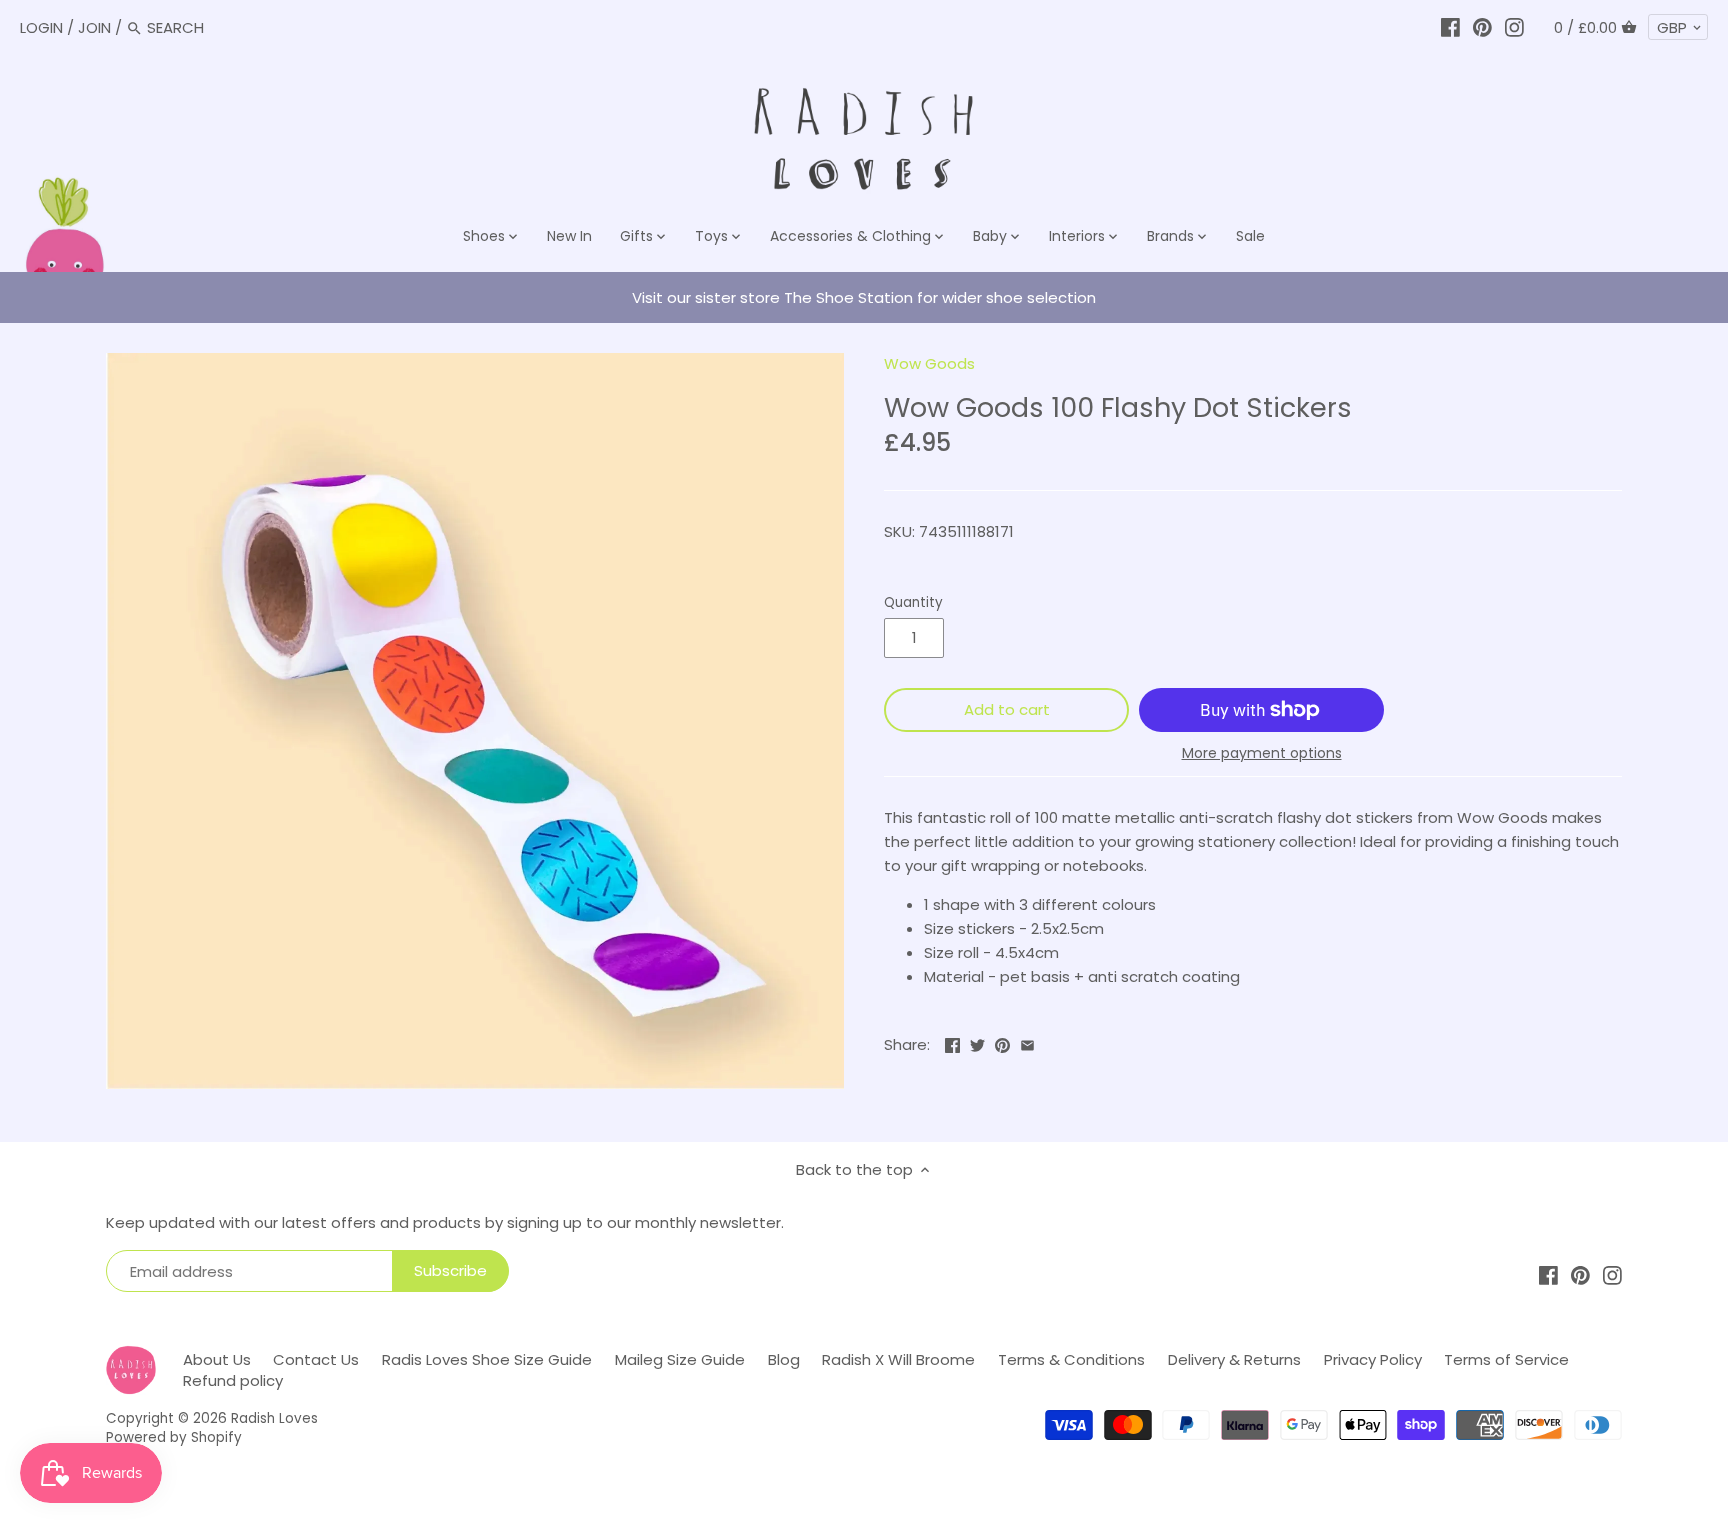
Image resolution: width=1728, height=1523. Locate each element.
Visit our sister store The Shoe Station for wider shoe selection (864, 297)
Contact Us (316, 1359)
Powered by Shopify (174, 1437)
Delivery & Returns (1234, 1359)
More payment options (1262, 753)
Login (41, 27)
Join (94, 27)
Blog (784, 1359)
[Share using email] (1027, 1042)
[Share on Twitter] (977, 1042)
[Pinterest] (1482, 27)
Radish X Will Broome (898, 1359)
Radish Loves (274, 1418)
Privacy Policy (1373, 1359)
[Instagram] (1514, 27)
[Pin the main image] (1002, 1042)
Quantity (913, 603)
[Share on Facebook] (952, 1042)
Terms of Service (1506, 1359)
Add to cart (1007, 709)
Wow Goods (929, 363)
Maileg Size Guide (680, 1359)
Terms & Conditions (1071, 1359)
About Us (217, 1359)
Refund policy (233, 1380)
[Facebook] (1450, 27)
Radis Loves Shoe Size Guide (487, 1359)
